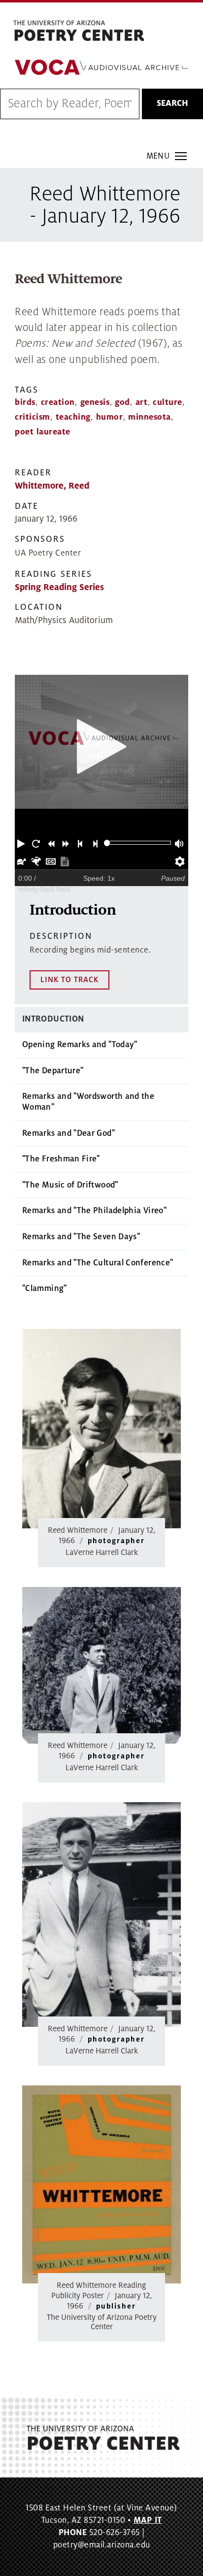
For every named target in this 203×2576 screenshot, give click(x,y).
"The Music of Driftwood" (70, 1185)
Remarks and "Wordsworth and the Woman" (88, 1102)
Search (172, 103)
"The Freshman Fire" (61, 1159)
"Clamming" (45, 1288)
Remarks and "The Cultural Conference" (98, 1263)
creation (58, 402)
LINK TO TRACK (69, 980)
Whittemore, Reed (52, 486)
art (142, 402)
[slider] (107, 843)
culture (168, 402)
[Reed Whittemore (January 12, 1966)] (101, 1429)
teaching (73, 417)
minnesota (150, 417)
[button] (22, 843)
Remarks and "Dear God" (68, 1133)
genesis (95, 402)
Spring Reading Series (59, 587)
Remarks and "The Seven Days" (81, 1237)
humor (110, 417)
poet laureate (43, 432)
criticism (33, 417)
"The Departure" (53, 1071)
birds (25, 402)
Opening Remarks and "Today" (80, 1045)
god (122, 402)
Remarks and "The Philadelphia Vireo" (94, 1211)
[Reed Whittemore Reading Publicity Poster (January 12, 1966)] (101, 2185)
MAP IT (148, 2520)
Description (61, 936)
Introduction (53, 1019)
